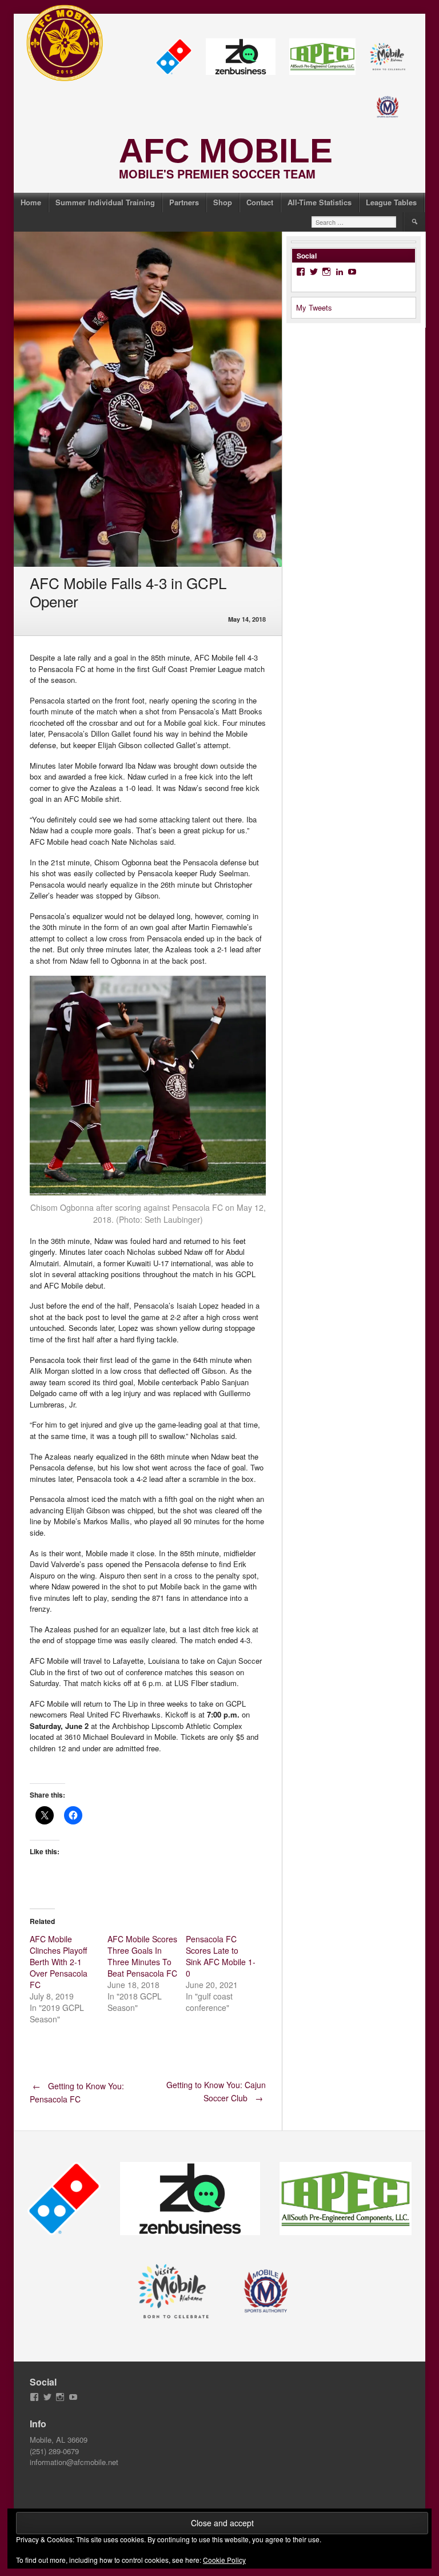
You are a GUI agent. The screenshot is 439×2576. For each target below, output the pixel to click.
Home (31, 202)
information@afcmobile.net (74, 2462)
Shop (223, 202)
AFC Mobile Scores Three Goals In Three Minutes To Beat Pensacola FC (142, 1956)
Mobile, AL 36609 (59, 2440)
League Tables (391, 202)
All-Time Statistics (320, 202)
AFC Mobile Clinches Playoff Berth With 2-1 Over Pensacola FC (59, 1962)
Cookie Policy (224, 2560)
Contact (260, 202)
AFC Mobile (226, 151)
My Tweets (314, 307)
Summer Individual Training (105, 202)
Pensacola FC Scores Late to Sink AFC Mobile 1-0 (221, 1956)
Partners (184, 202)
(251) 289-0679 (54, 2451)
